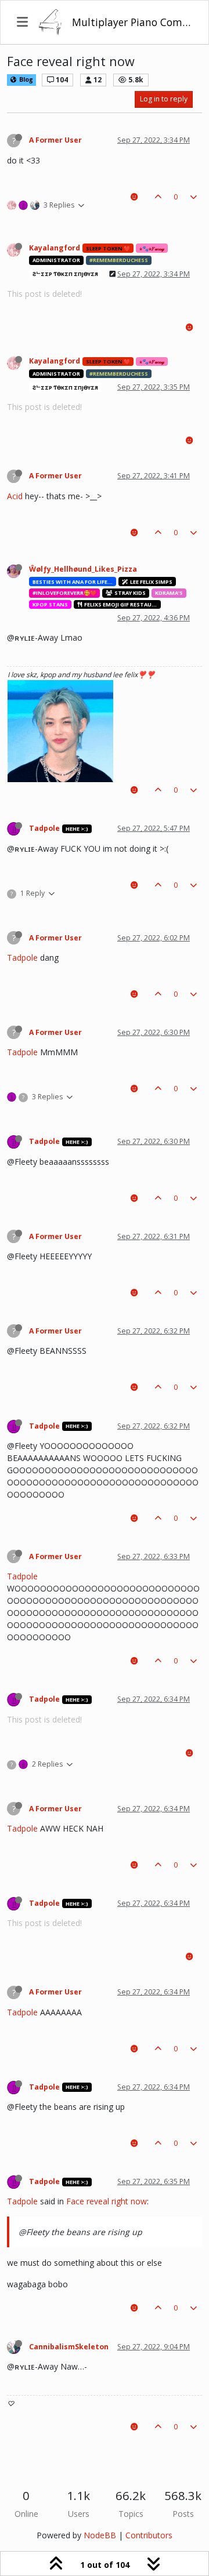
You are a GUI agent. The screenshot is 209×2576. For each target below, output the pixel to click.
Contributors (149, 2535)
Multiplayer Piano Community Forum (132, 22)
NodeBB (100, 2535)
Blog (25, 79)
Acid (15, 496)
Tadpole (44, 828)
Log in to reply (164, 99)
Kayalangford (55, 248)
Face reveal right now (107, 2201)
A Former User (55, 140)
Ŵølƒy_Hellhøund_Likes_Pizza (83, 569)
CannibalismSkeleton (69, 2347)
